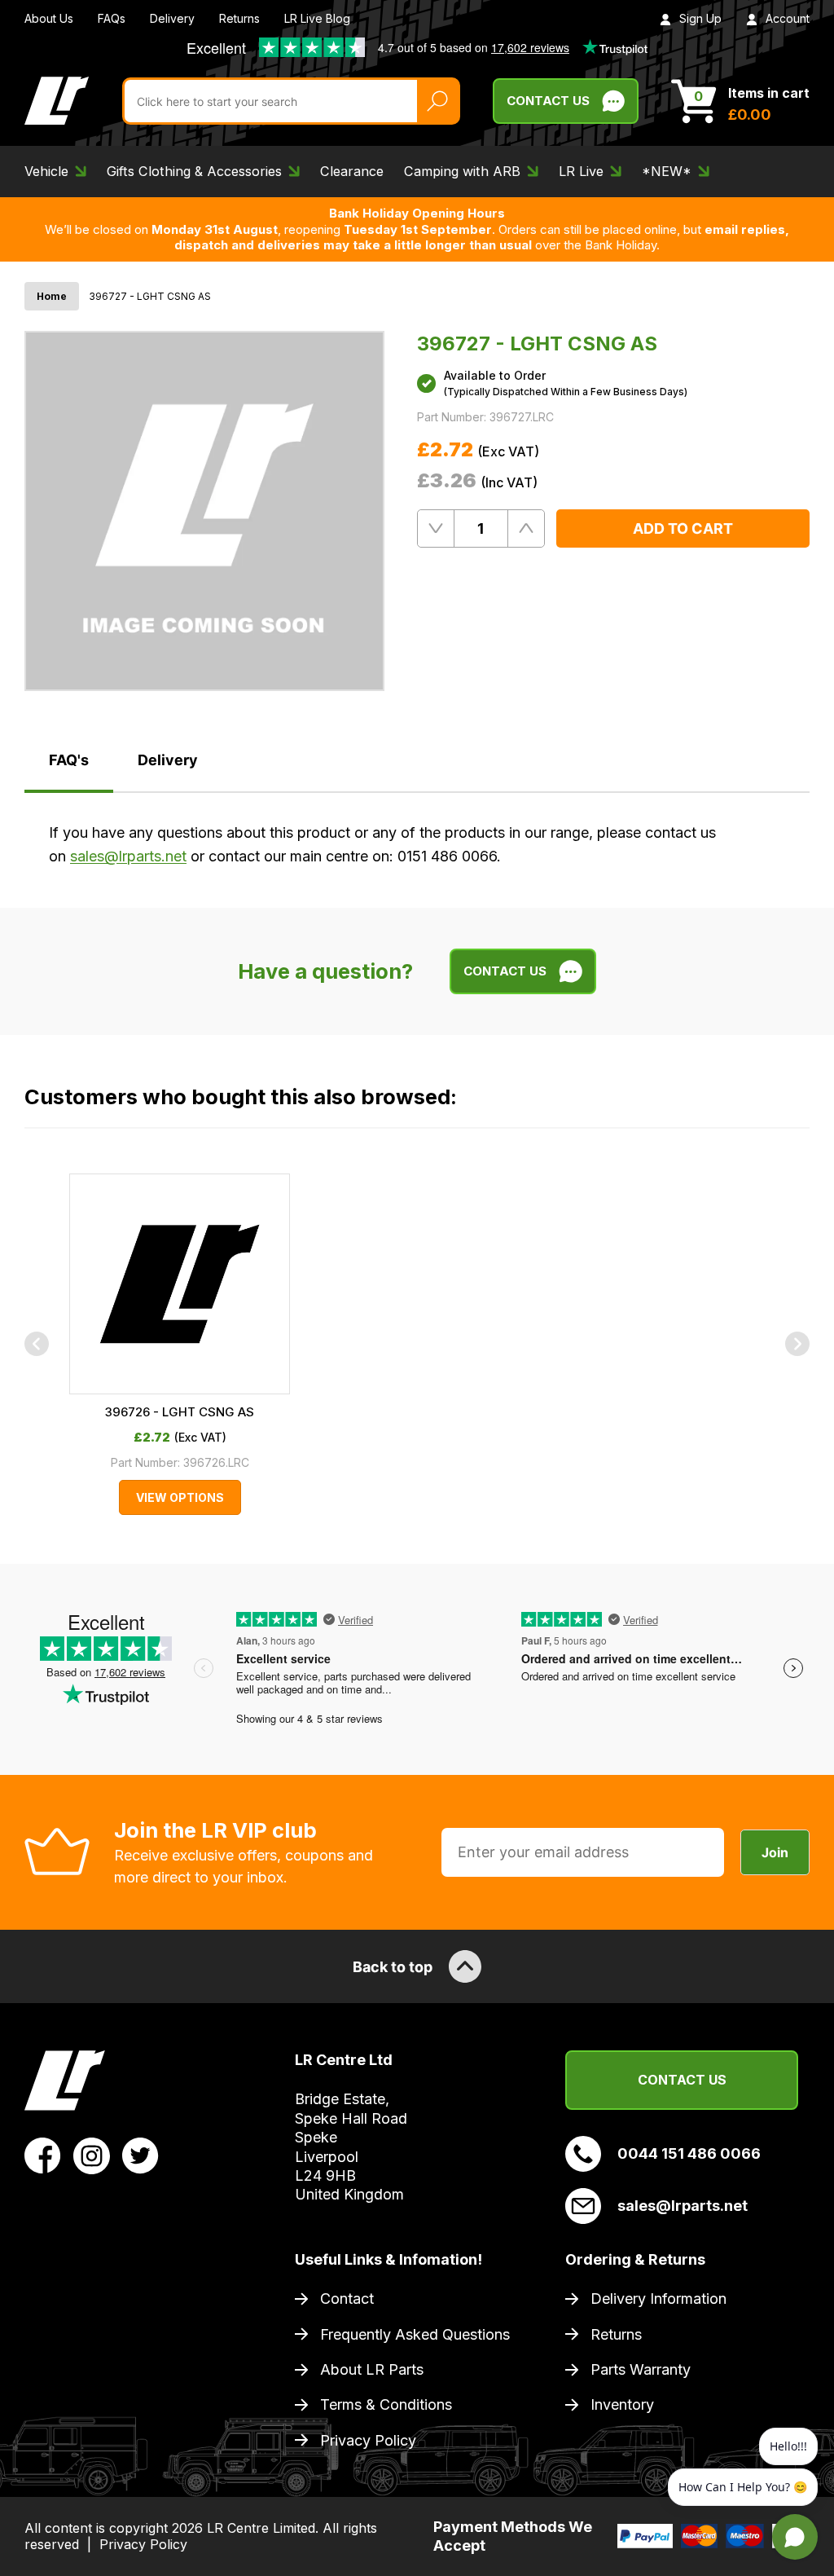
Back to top (393, 1967)
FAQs (112, 18)
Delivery (172, 18)
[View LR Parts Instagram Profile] (92, 2155)
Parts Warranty (641, 2369)
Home (52, 296)
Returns (239, 18)
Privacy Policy (368, 2440)
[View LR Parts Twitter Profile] (140, 2155)
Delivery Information (658, 2299)
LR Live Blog (317, 18)
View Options (180, 1497)
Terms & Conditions (386, 2404)
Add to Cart (683, 528)
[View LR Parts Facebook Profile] (43, 2155)
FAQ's (69, 760)
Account (788, 18)
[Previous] (37, 1344)
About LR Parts (372, 2369)
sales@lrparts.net (128, 856)
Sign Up (700, 18)
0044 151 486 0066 (689, 2153)
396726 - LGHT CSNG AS (180, 1412)
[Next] (797, 1344)
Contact (347, 2299)
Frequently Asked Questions (415, 2334)
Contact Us (548, 101)
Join (775, 1852)
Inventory (622, 2404)
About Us (49, 18)
